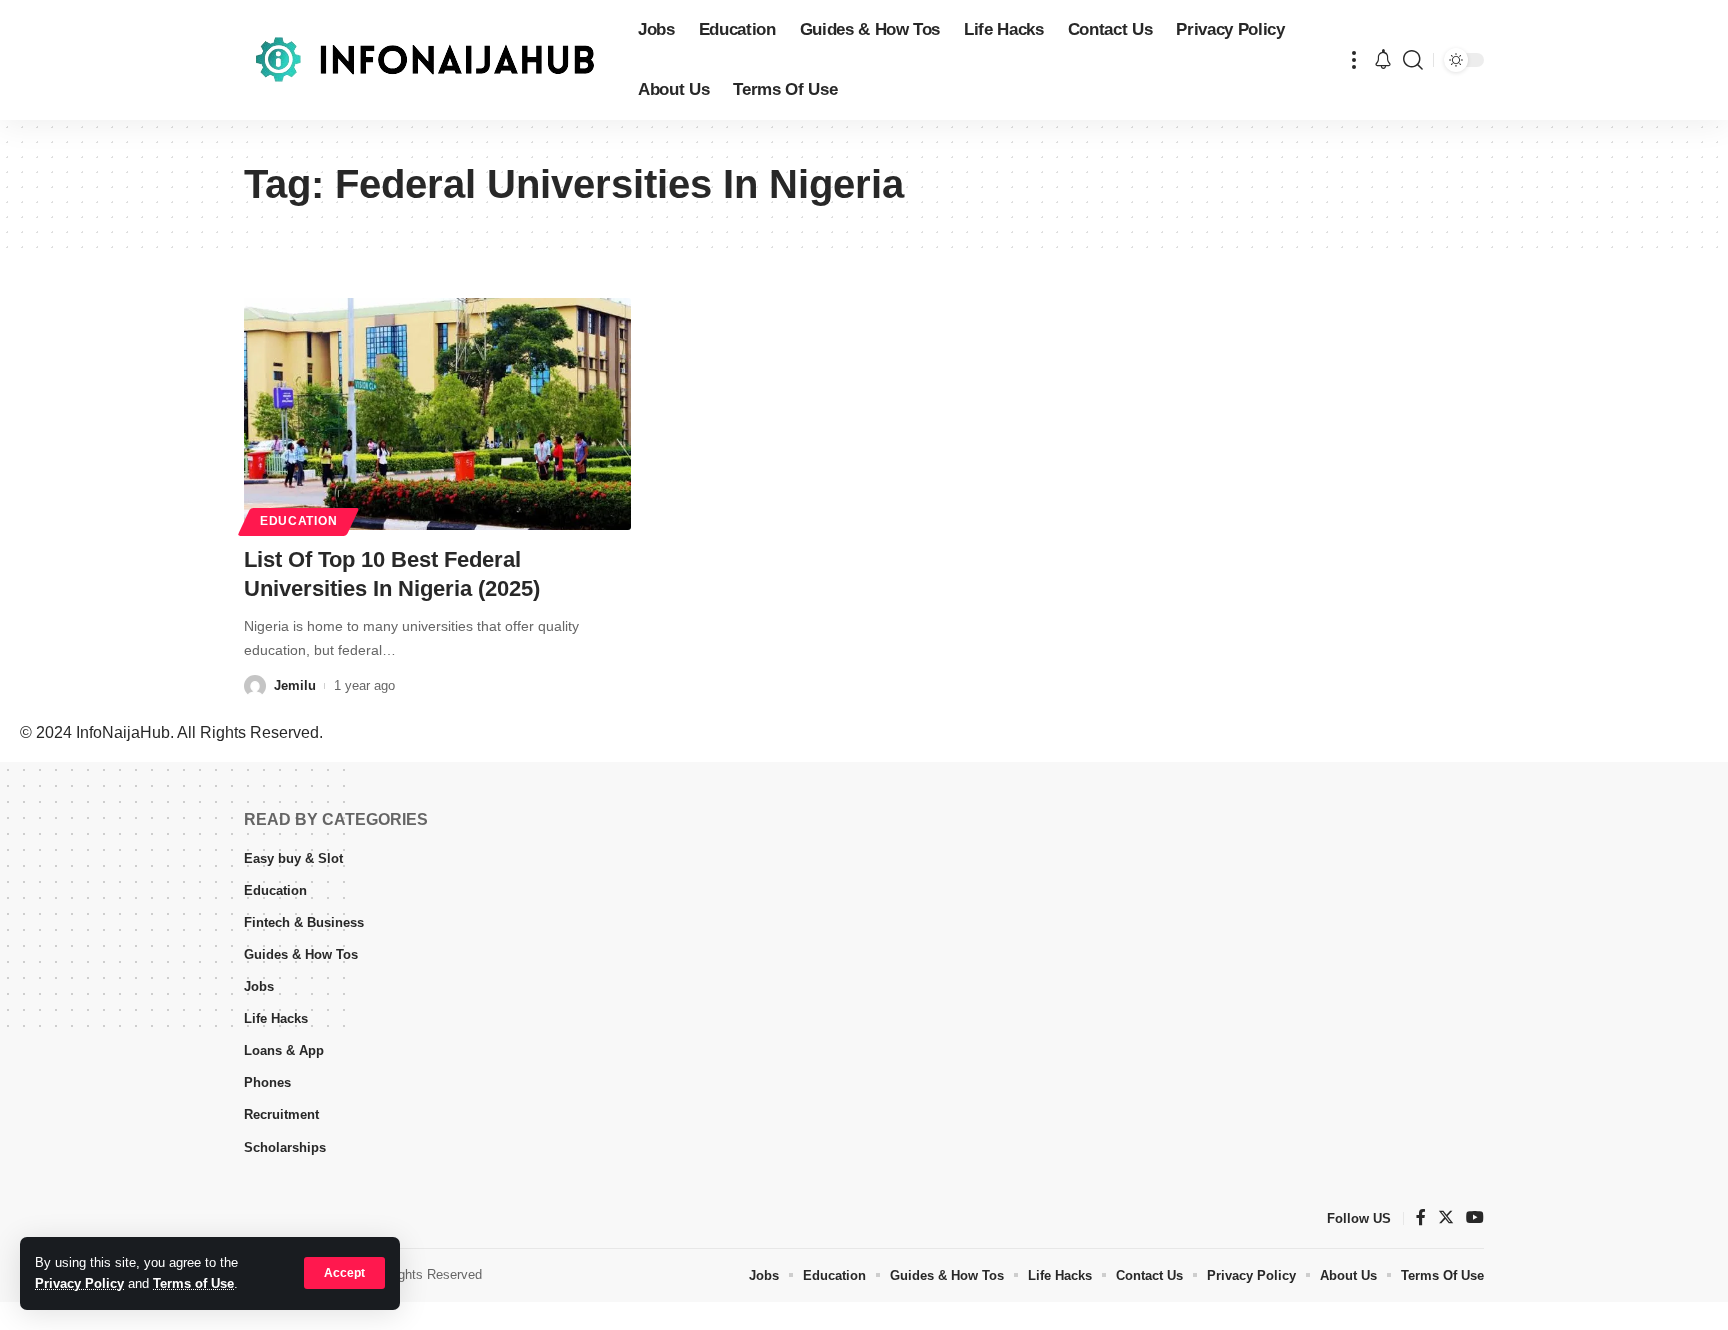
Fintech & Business (304, 922)
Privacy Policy (79, 1283)
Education (298, 521)
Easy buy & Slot (293, 858)
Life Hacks (276, 1018)
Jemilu (295, 685)
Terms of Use (193, 1283)
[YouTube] (1475, 1218)
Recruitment (281, 1114)
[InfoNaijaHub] (425, 60)
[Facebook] (1421, 1218)
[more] (1354, 60)
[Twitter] (1446, 1218)
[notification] (1383, 60)
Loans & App (284, 1050)
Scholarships (285, 1147)
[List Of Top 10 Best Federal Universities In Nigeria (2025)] (437, 414)
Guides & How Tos (301, 954)
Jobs (259, 986)
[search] (1413, 60)
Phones (267, 1082)
